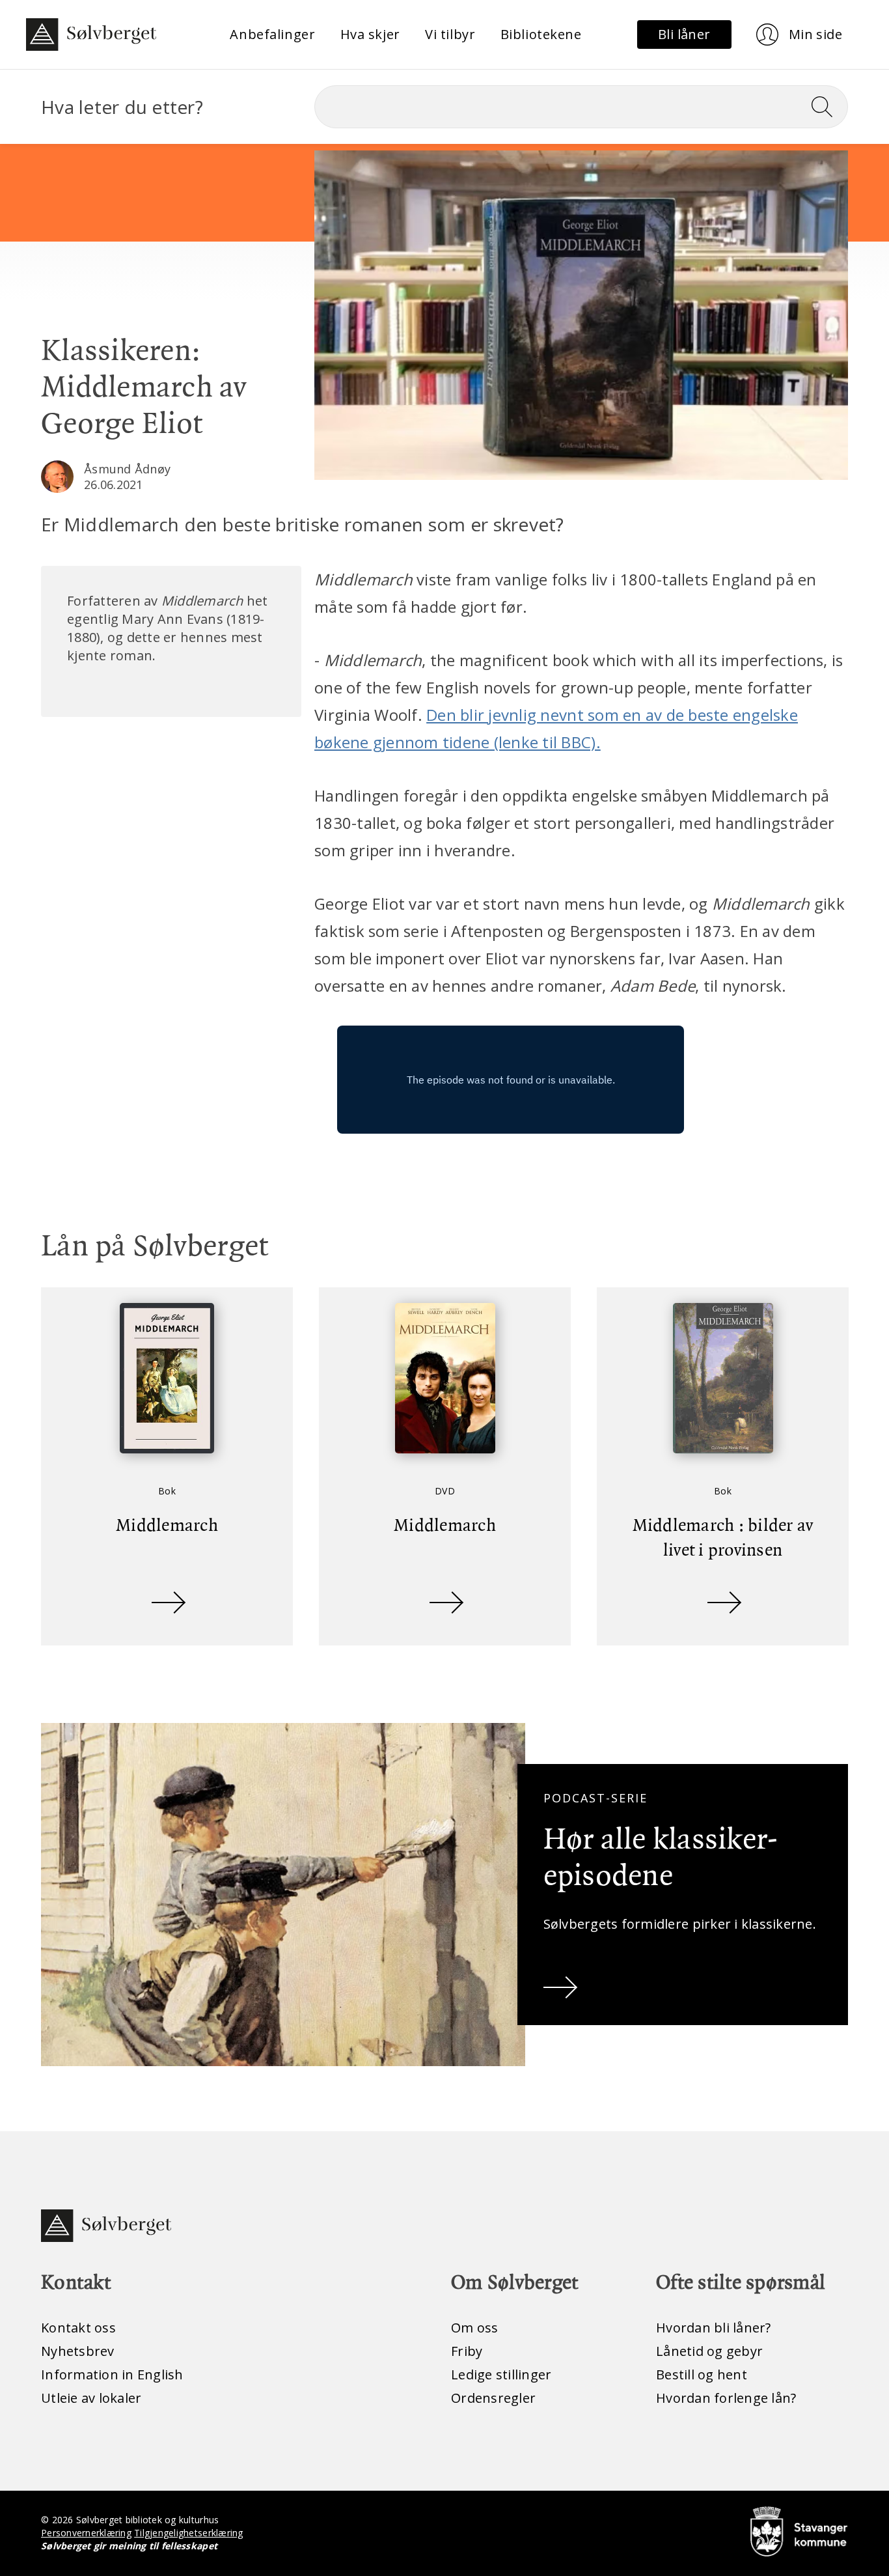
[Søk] (827, 107)
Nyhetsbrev (78, 2351)
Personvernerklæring (86, 2533)
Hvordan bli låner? (714, 2328)
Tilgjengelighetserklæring (188, 2533)
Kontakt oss (78, 2328)
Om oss (475, 2328)
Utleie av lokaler (91, 2398)
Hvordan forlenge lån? (726, 2398)
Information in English (112, 2374)
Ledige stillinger (501, 2374)
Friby (467, 2351)
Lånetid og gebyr (709, 2351)
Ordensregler (493, 2398)
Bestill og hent (702, 2374)
